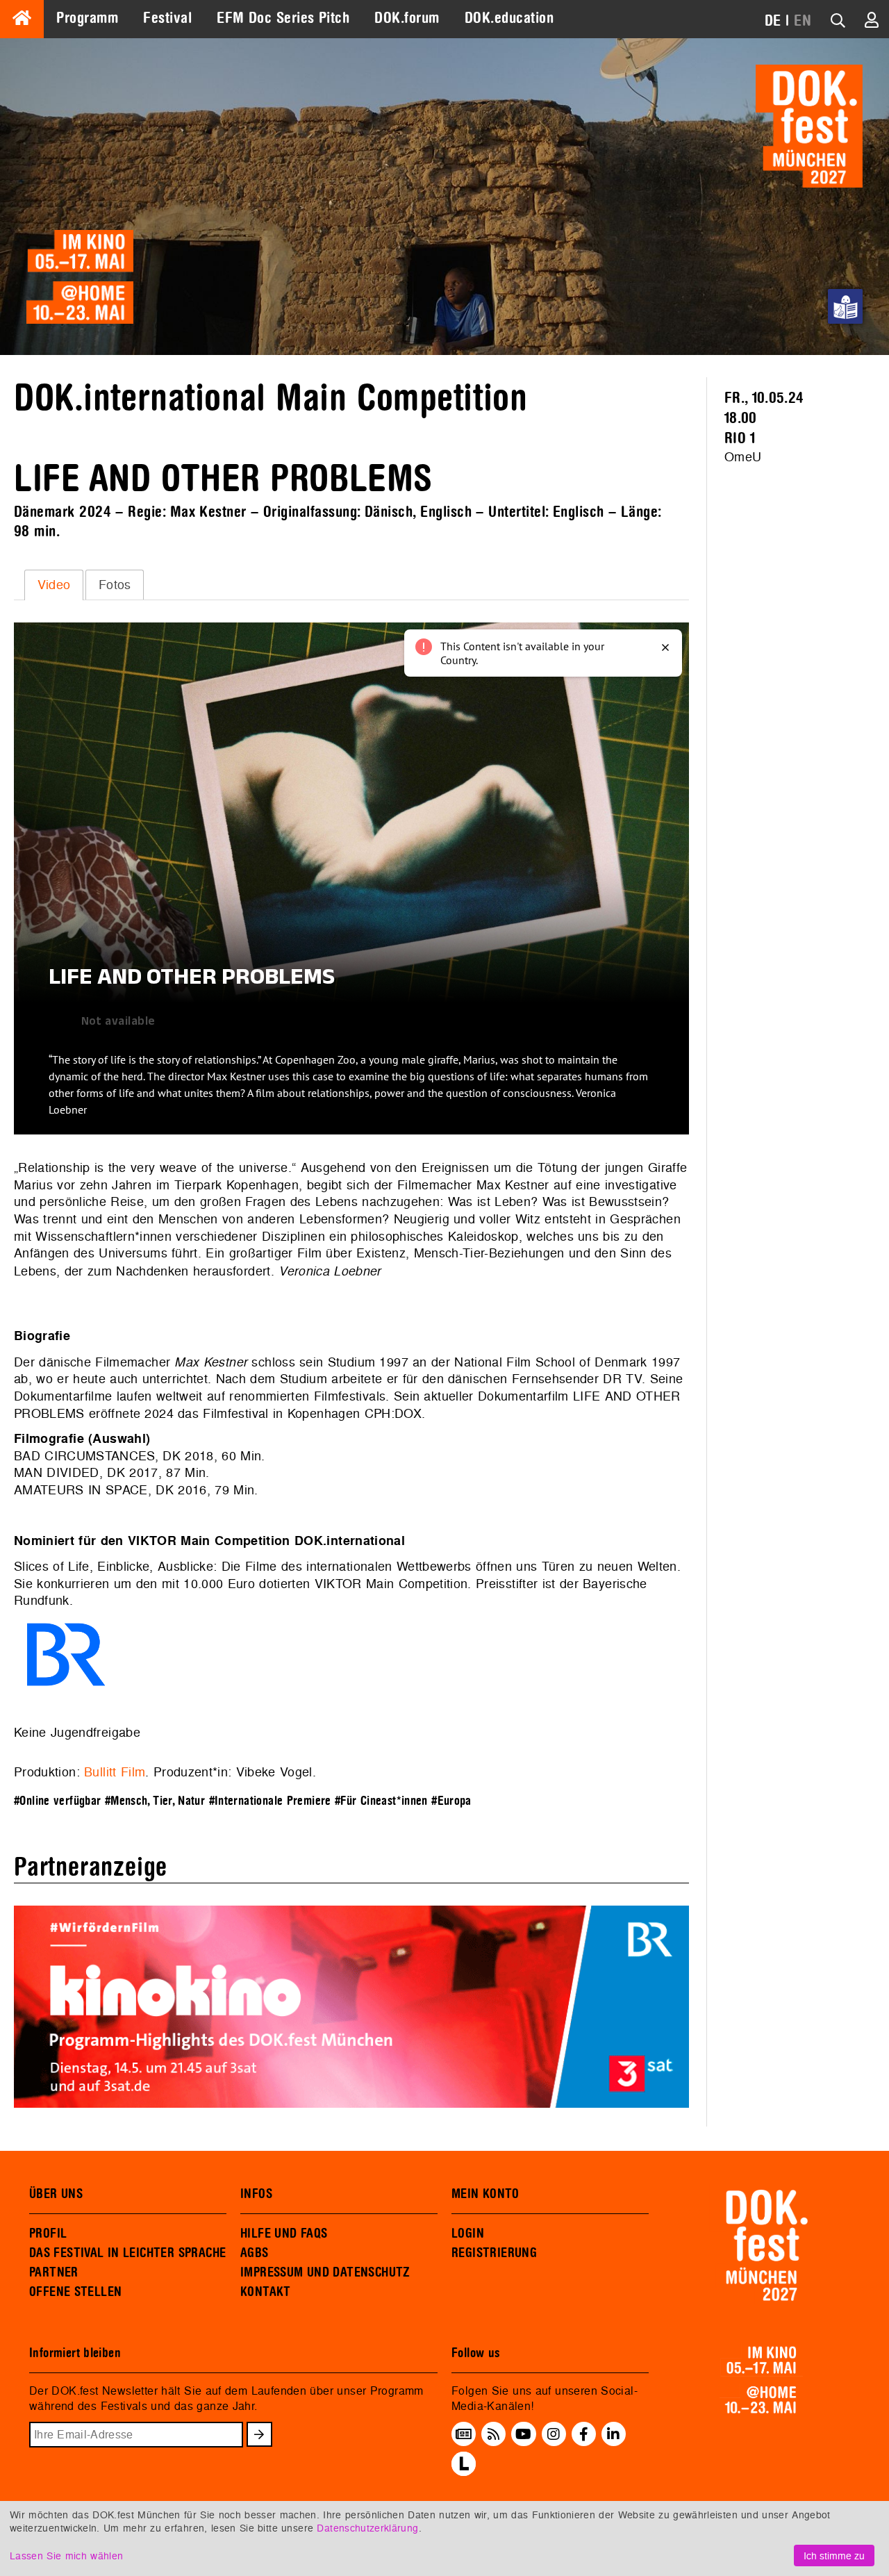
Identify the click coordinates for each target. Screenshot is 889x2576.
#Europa (451, 1801)
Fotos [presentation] (115, 585)
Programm (87, 18)
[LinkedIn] (613, 2434)
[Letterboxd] (464, 2472)
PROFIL (48, 2234)
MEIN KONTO (485, 2194)
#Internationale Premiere (270, 1801)
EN (803, 21)
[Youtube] (523, 2434)
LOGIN (468, 2234)
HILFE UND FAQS (284, 2234)
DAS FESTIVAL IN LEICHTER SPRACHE (127, 2253)
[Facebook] (584, 2434)
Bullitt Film (115, 1772)
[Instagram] (554, 2434)
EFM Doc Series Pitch (283, 18)
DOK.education (509, 18)
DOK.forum (407, 18)
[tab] (54, 585)
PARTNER (54, 2272)
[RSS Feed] (494, 2434)
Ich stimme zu (834, 2556)
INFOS (256, 2194)
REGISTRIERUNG (494, 2253)
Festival (167, 18)
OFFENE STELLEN (75, 2292)
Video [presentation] (54, 585)
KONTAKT (266, 2292)
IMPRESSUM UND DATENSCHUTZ (325, 2272)
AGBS (255, 2253)
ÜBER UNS (56, 2194)
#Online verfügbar (57, 1801)
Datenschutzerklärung (367, 2528)
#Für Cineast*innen (381, 1801)
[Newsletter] (464, 2434)
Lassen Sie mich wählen (66, 2556)
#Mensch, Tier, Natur (155, 1801)
